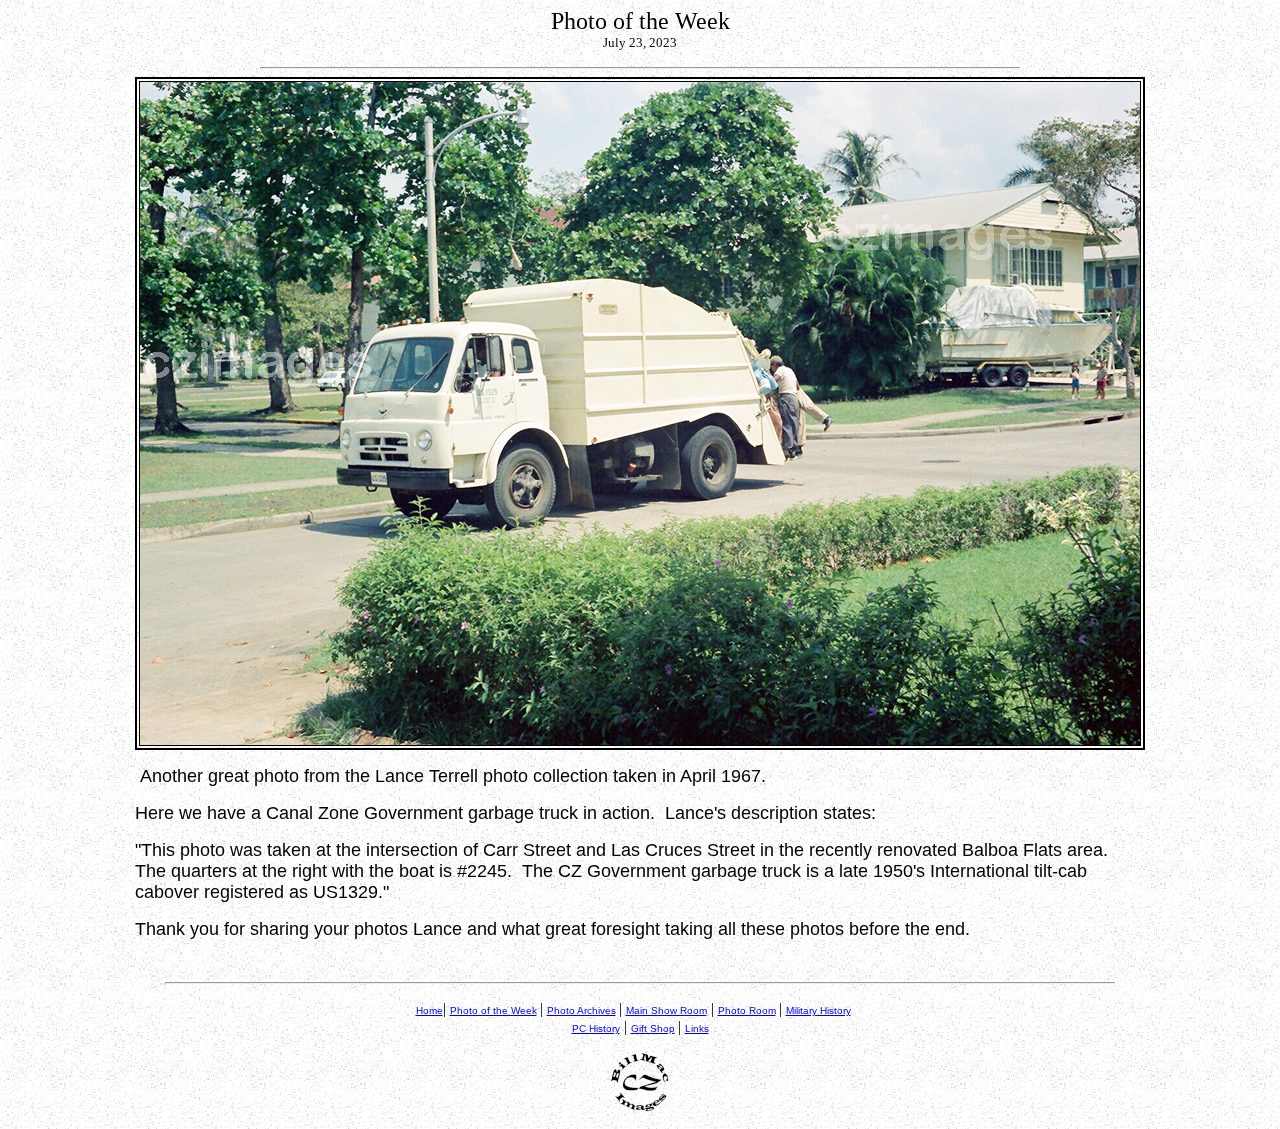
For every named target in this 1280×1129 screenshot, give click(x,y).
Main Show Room (666, 1010)
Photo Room (747, 1010)
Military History (818, 1010)
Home (429, 1010)
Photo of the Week (493, 1010)
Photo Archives (581, 1010)
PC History (596, 1028)
